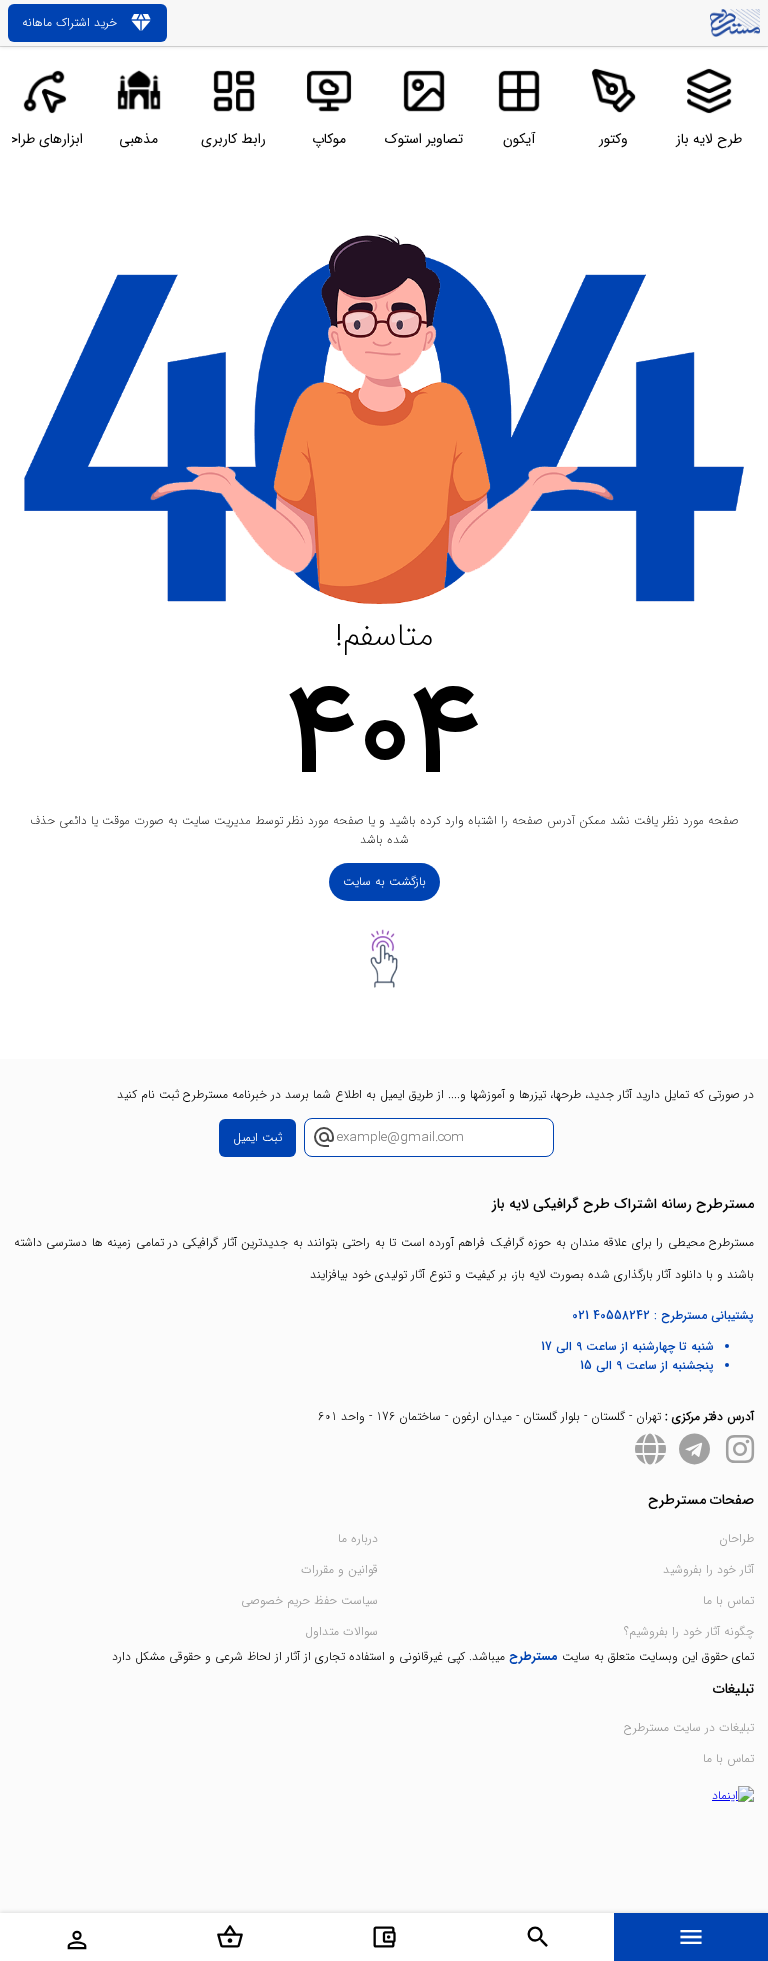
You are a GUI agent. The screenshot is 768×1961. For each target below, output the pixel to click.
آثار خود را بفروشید (708, 1569)
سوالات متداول (341, 1631)
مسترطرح (533, 1656)
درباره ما (358, 1538)
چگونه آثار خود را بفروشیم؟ (689, 1631)
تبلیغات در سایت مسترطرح (689, 1727)
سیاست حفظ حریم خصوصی (309, 1600)
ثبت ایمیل (257, 1137)
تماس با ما (728, 1600)
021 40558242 (611, 1315)
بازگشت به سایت (384, 881)
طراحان (736, 1538)
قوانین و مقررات (339, 1569)
